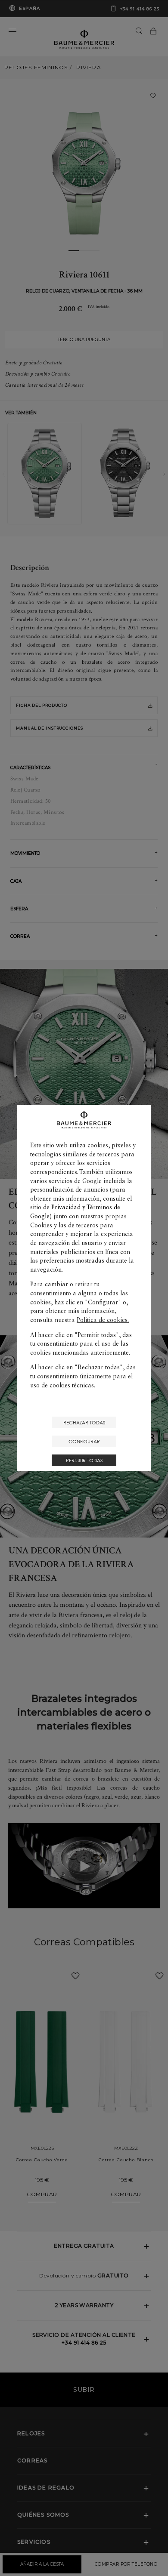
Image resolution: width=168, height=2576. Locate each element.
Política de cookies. (103, 1320)
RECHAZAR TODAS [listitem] (84, 1422)
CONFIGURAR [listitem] (84, 1441)
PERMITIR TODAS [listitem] (84, 1460)
